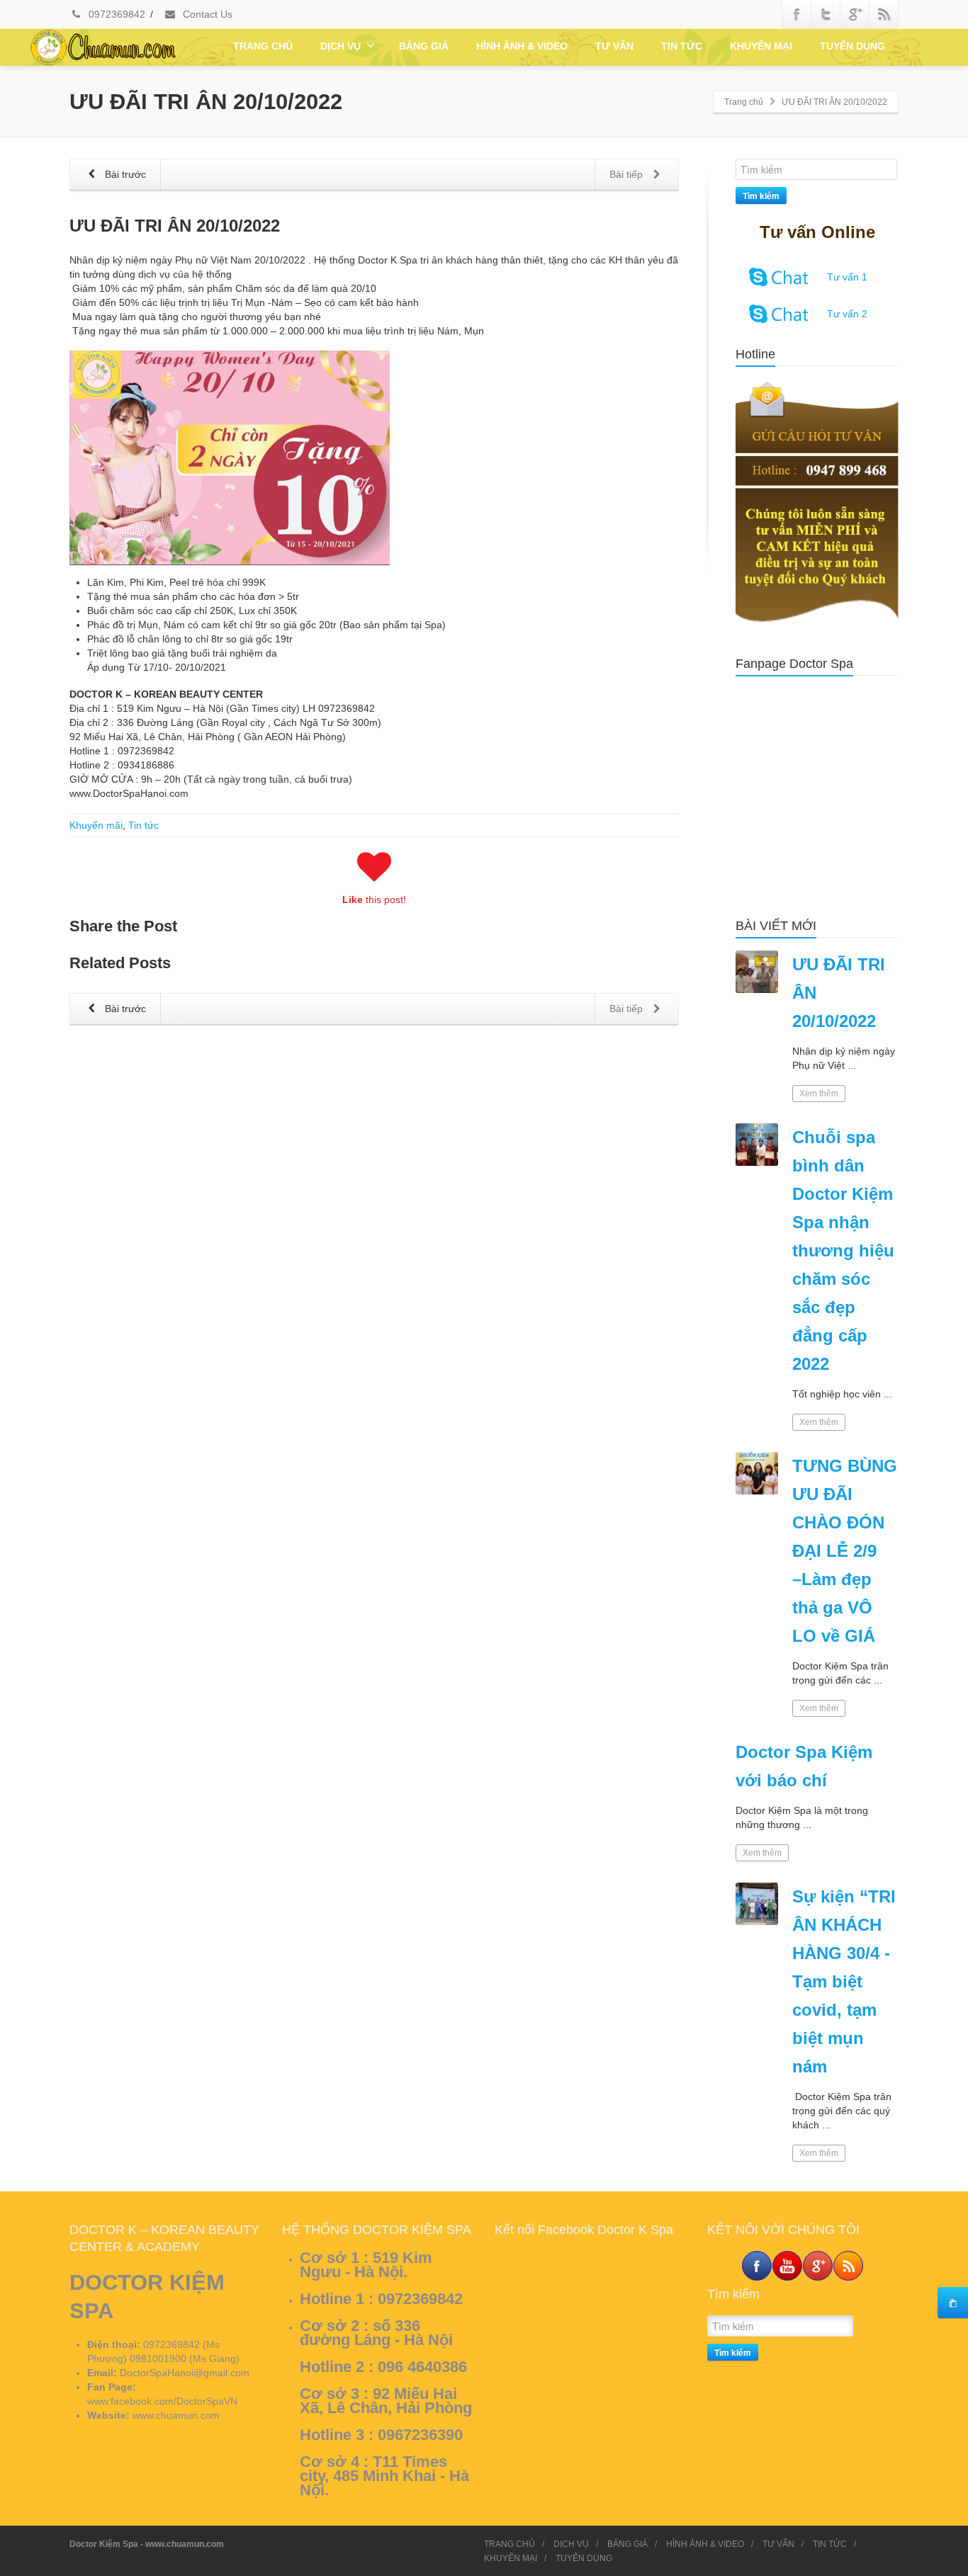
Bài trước (124, 174)
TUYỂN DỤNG (852, 46)
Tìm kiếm (761, 195)
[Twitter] (826, 14)
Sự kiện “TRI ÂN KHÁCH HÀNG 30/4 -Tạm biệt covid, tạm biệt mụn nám (844, 1981)
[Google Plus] (855, 14)
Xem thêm (819, 1094)
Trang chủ (744, 102)
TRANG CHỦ (263, 46)
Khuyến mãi (96, 825)
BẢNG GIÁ (424, 46)
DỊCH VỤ (341, 46)
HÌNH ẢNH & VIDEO (522, 46)
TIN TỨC (682, 46)
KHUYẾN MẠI (761, 46)
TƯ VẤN (614, 46)
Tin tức (143, 825)
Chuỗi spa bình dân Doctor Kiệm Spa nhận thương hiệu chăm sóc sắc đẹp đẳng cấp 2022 (843, 1250)
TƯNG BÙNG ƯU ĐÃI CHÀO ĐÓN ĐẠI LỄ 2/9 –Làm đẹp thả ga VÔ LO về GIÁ (845, 1551)
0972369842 (116, 14)
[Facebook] (797, 14)
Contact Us (206, 14)
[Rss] (884, 14)
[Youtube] (787, 2266)
